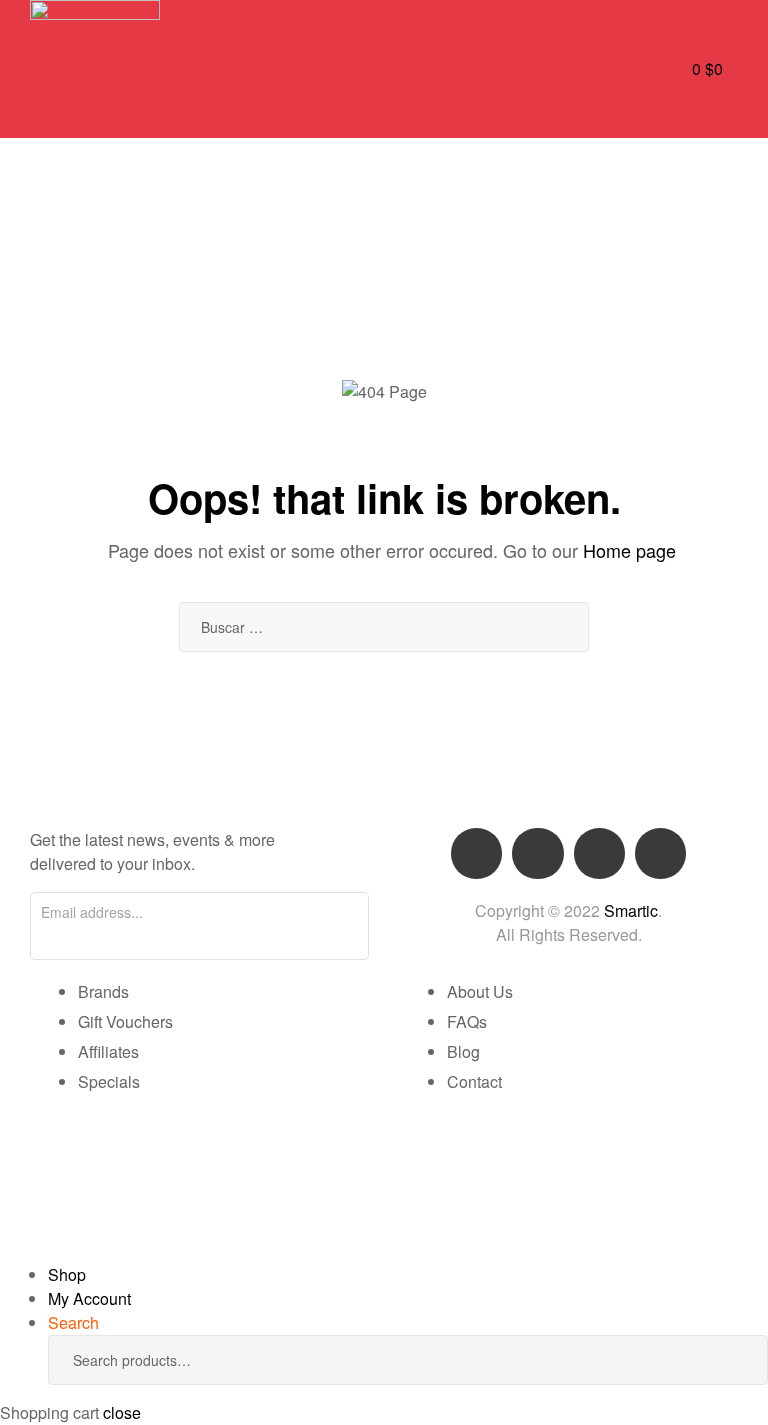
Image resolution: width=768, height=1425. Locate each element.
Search (723, 1360)
